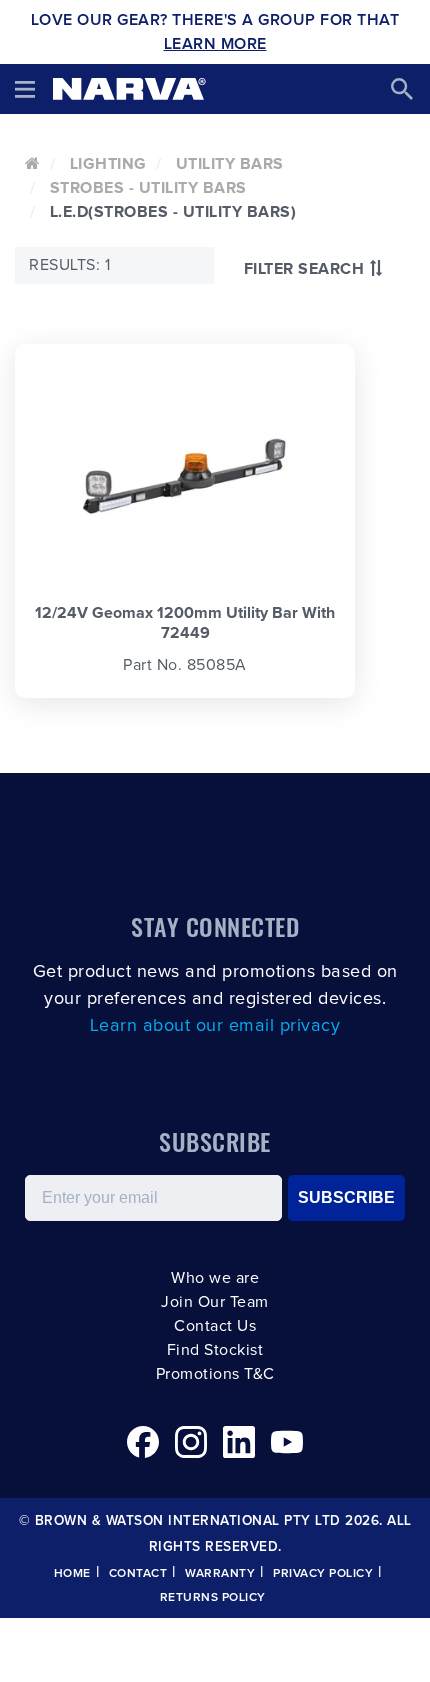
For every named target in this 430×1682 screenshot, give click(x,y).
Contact (138, 1574)
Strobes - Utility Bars (148, 188)
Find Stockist (215, 1350)
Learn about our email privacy (215, 1026)
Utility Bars (230, 164)
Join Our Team (215, 1302)
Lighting (108, 164)
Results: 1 (69, 265)
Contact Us (215, 1326)
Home (72, 1574)
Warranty (220, 1574)
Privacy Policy (323, 1574)
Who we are (215, 1278)
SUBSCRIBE (346, 1197)
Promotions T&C (215, 1374)
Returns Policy (213, 1598)
